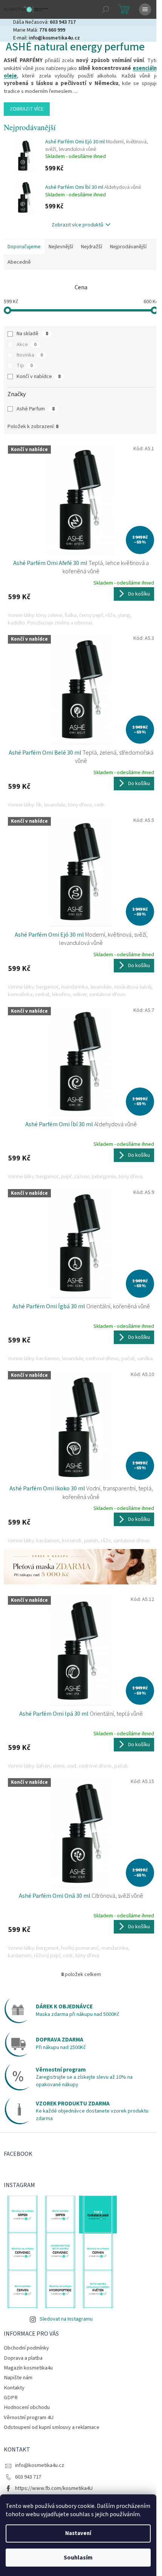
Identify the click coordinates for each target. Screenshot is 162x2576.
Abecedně (19, 262)
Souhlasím (78, 2558)
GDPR (11, 2398)
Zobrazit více (27, 109)
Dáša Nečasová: (44, 22)
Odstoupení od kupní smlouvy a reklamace (52, 2427)
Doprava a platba (23, 2358)
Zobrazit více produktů (77, 225)
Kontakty (14, 2388)
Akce (27, 345)
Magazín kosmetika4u (28, 2368)
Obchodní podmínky (26, 2348)
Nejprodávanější (128, 247)
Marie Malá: (39, 30)
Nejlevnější (61, 247)
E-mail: (47, 38)
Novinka (30, 355)
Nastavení (78, 2533)
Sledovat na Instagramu (66, 2319)
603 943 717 (28, 2477)
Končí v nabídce (39, 377)
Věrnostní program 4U (29, 2417)
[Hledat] (105, 9)
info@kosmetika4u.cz (40, 2465)
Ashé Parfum (36, 409)
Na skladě (32, 334)
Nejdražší (92, 247)
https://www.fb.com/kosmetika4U (54, 2488)
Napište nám (18, 2378)
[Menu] (145, 9)
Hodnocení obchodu (27, 2407)
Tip (25, 366)
